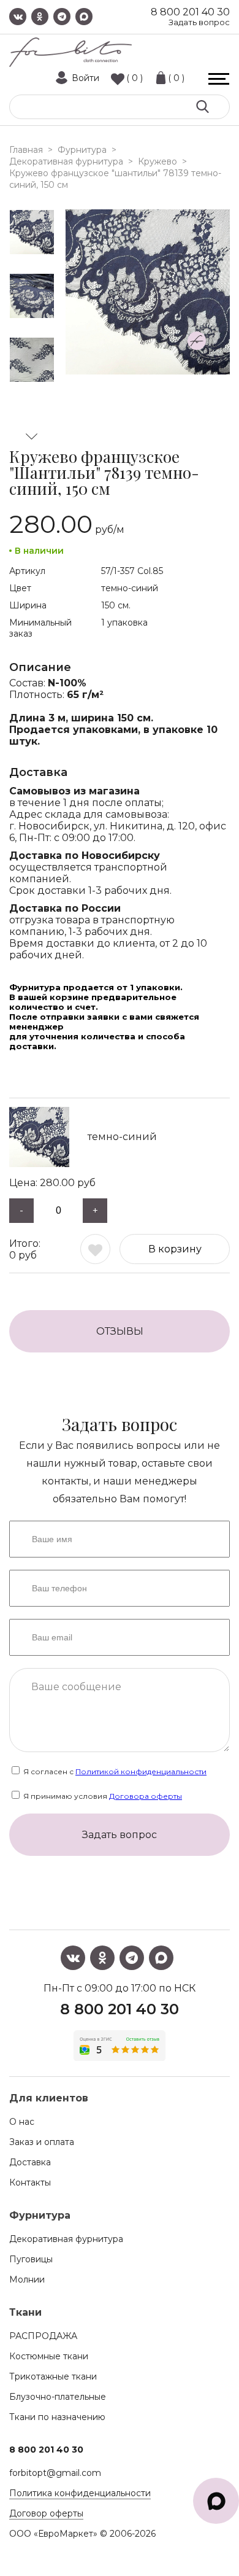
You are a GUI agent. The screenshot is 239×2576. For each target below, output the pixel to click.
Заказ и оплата (42, 2142)
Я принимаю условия (102, 1796)
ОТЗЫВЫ (120, 1331)
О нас (22, 2122)
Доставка (30, 2162)
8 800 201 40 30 (190, 12)
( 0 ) (135, 78)
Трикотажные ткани (53, 2376)
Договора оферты (146, 1796)
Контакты (30, 2182)
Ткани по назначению (57, 2417)
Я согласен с (114, 1771)
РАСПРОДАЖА (43, 2336)
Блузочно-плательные (58, 2397)
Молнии (27, 2279)
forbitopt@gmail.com (55, 2473)
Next (32, 436)
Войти (85, 78)
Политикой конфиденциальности (141, 1771)
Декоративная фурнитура (66, 2239)
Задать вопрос (199, 22)
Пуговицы (31, 2259)
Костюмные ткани (49, 2356)
